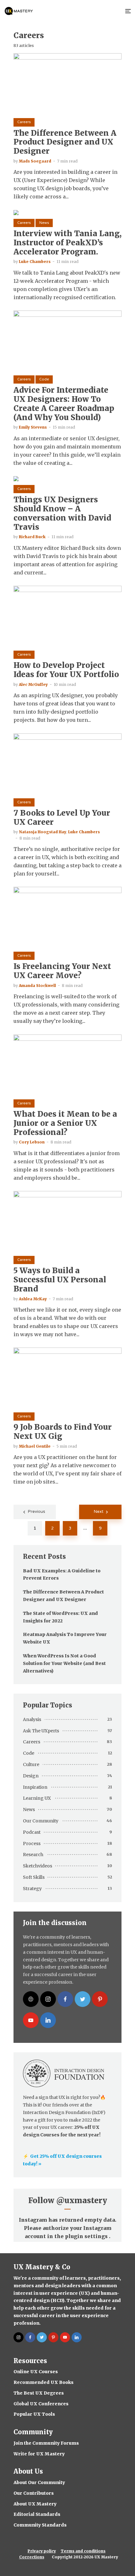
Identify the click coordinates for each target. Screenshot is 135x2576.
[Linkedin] (48, 2020)
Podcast (32, 1832)
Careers (24, 122)
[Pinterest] (100, 1999)
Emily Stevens (33, 427)
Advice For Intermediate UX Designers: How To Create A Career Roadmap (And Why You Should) (64, 404)
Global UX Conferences (41, 2404)
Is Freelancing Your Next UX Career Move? (62, 971)
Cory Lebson (32, 1142)
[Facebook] (65, 1999)
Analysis (32, 1719)
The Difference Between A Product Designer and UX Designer (65, 142)
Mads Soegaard (35, 161)
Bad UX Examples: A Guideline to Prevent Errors (62, 1575)
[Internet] (31, 1999)
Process (32, 1844)
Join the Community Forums (46, 2443)
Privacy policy (42, 2551)
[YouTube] (31, 2020)
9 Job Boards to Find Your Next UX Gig (63, 1432)
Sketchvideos (38, 1866)
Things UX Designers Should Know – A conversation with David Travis (62, 513)
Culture (31, 1764)
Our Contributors (34, 2493)
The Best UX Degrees (39, 2393)
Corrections (32, 2557)
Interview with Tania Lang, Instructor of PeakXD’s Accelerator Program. (67, 243)
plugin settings (87, 2236)
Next (99, 1512)
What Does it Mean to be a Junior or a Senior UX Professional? (65, 1123)
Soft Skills (34, 1877)
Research (33, 1855)
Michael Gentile (35, 1446)
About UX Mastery (35, 2504)
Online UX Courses (36, 2372)
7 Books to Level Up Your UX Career (62, 818)
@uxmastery (82, 2200)
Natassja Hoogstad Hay (43, 832)
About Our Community (39, 2482)
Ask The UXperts (41, 1731)
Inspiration (35, 1787)
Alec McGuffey (33, 684)
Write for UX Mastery (39, 2454)
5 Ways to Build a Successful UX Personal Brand (60, 1280)
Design (31, 1776)
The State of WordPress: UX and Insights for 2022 (60, 1617)
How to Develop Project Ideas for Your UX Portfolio (66, 670)
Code (44, 379)
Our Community (41, 1821)
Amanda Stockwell (37, 986)
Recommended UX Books (43, 2382)
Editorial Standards (37, 2514)
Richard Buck (32, 537)
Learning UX (37, 1798)
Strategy (32, 1889)
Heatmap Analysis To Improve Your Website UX (65, 1638)
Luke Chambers (35, 262)
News (44, 223)
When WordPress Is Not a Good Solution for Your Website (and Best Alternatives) (64, 1663)
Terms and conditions (83, 2551)
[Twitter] (83, 1999)
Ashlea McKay (33, 1299)
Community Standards (40, 2525)
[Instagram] (48, 1999)
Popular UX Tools (34, 2414)
